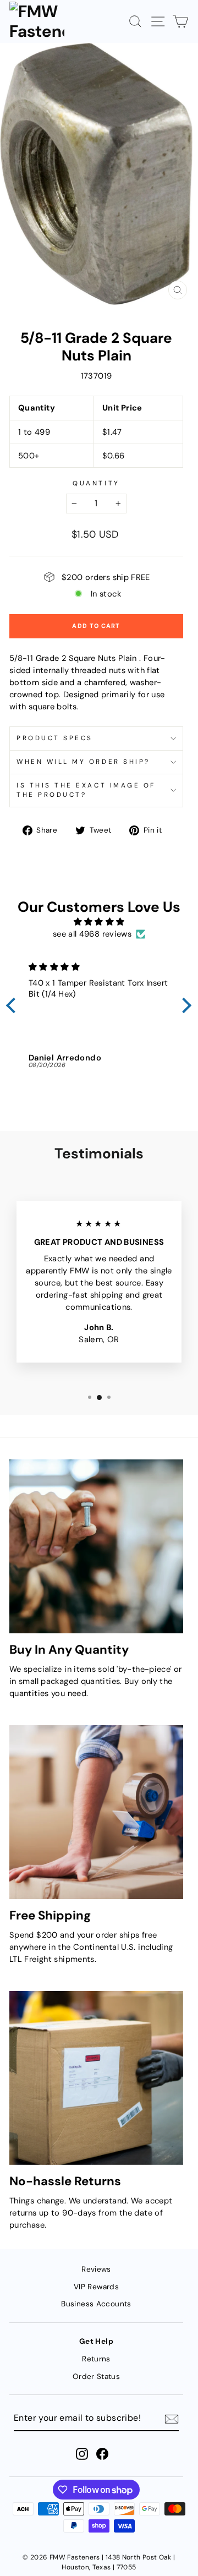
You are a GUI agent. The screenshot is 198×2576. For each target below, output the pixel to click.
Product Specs (55, 738)
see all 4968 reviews (92, 934)
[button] (14, 1005)
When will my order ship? (83, 762)
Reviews (96, 2269)
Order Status (96, 2377)
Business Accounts (96, 2304)
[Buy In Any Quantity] (96, 1546)
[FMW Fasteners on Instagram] (82, 2454)
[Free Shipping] (96, 1812)
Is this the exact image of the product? (86, 790)
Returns (96, 2359)
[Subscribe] (172, 2419)
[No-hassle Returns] (96, 2078)
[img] (99, 922)
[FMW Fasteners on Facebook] (102, 2454)
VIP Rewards (96, 2287)
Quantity (96, 483)
